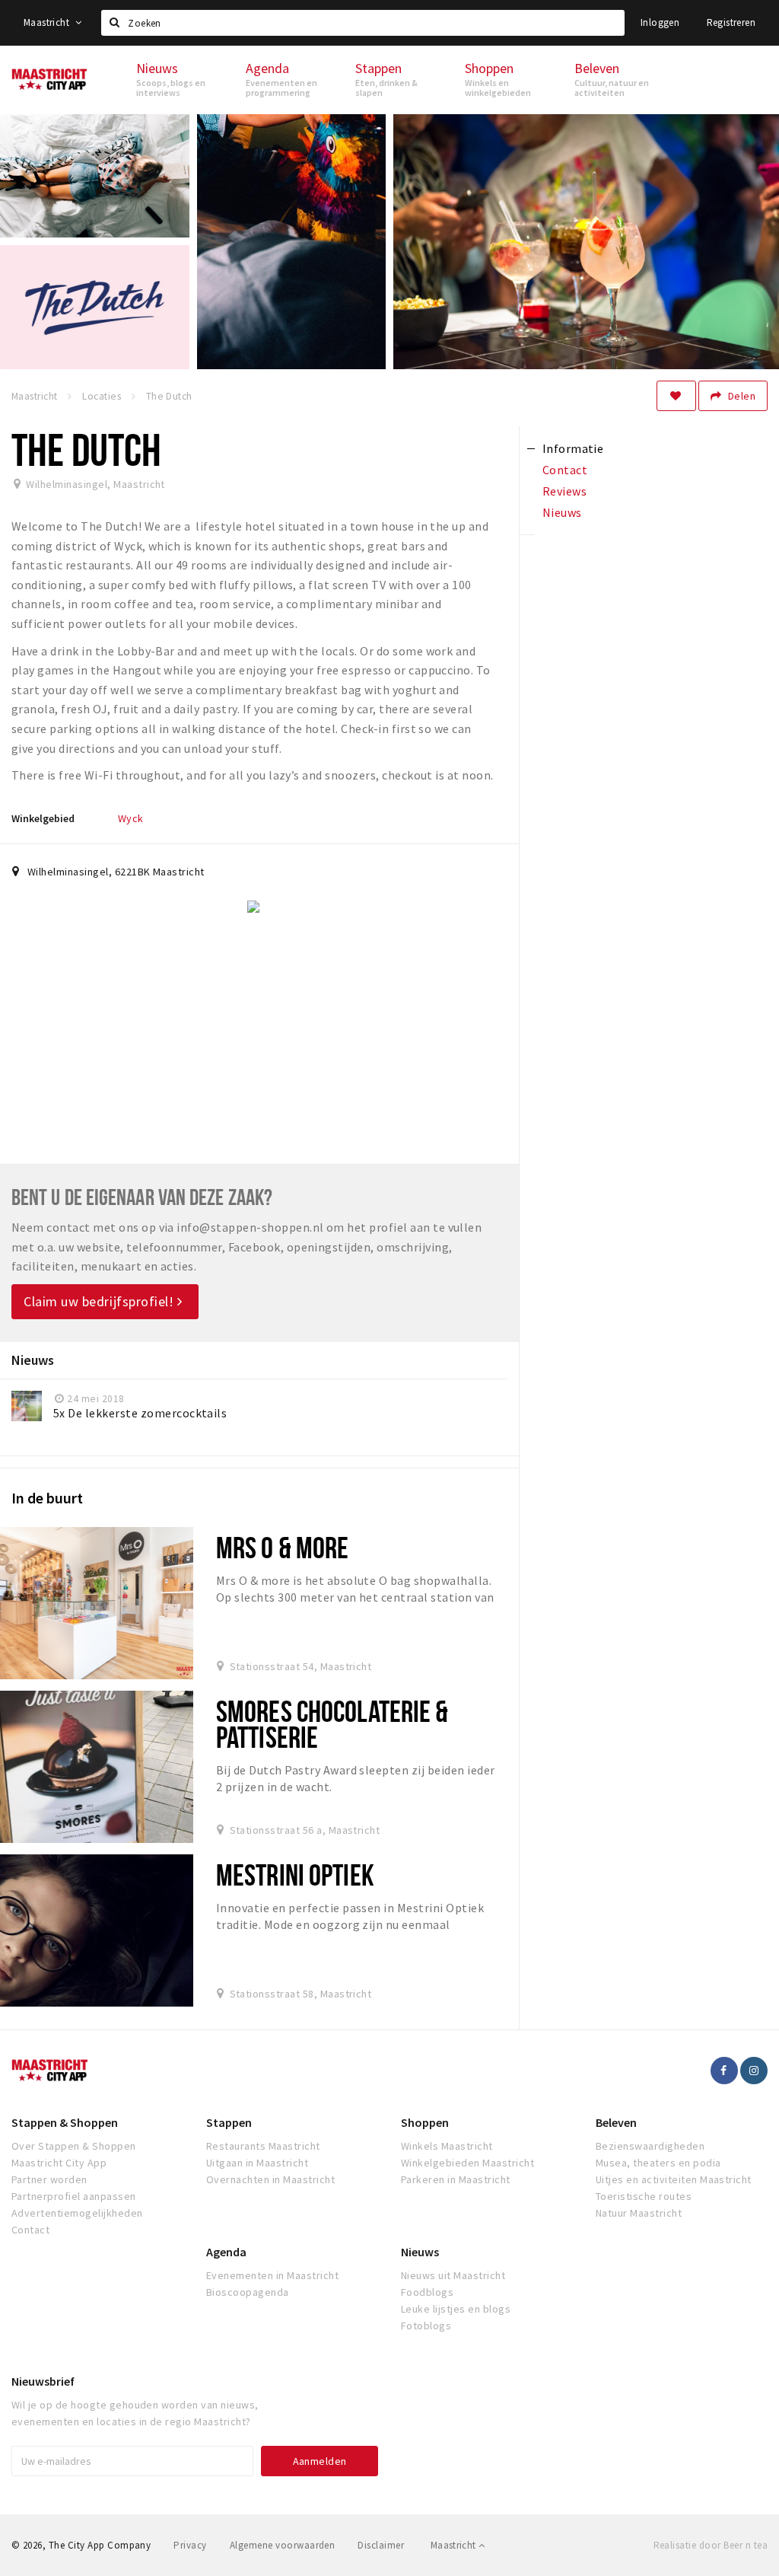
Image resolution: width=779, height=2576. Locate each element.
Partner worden (49, 2179)
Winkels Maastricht (447, 2146)
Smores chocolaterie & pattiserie (332, 1724)
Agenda (226, 2252)
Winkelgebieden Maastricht (467, 2163)
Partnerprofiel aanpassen (74, 2196)
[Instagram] (754, 2071)
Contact (30, 2230)
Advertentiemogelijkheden (77, 2213)
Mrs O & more (282, 1547)
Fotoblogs (426, 2326)
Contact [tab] (565, 470)
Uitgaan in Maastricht (257, 2163)
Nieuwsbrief (43, 2381)
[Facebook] (724, 2071)
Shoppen (425, 2122)
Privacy (190, 2545)
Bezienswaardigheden (650, 2146)
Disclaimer (381, 2545)
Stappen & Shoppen (65, 2122)
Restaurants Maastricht (263, 2146)
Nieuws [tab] (562, 512)
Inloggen (660, 22)
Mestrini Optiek (295, 1875)
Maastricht (48, 22)
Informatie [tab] (573, 448)
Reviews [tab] (564, 491)
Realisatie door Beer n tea (711, 2545)
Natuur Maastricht (639, 2213)
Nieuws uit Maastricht (453, 2275)
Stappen (229, 2122)
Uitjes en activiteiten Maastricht (674, 2179)
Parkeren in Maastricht (456, 2179)
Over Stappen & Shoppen (74, 2146)
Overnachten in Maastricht (270, 2179)
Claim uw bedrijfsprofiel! (100, 1301)
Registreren (731, 22)
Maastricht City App (59, 2163)
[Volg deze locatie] (676, 396)
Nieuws (420, 2252)
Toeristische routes (644, 2196)
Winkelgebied (43, 818)
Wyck (131, 818)
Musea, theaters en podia (658, 2163)
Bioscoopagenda (248, 2292)
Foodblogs (427, 2292)
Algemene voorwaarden (283, 2545)
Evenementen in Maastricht (272, 2275)
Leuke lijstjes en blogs (456, 2309)
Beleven (616, 2122)
